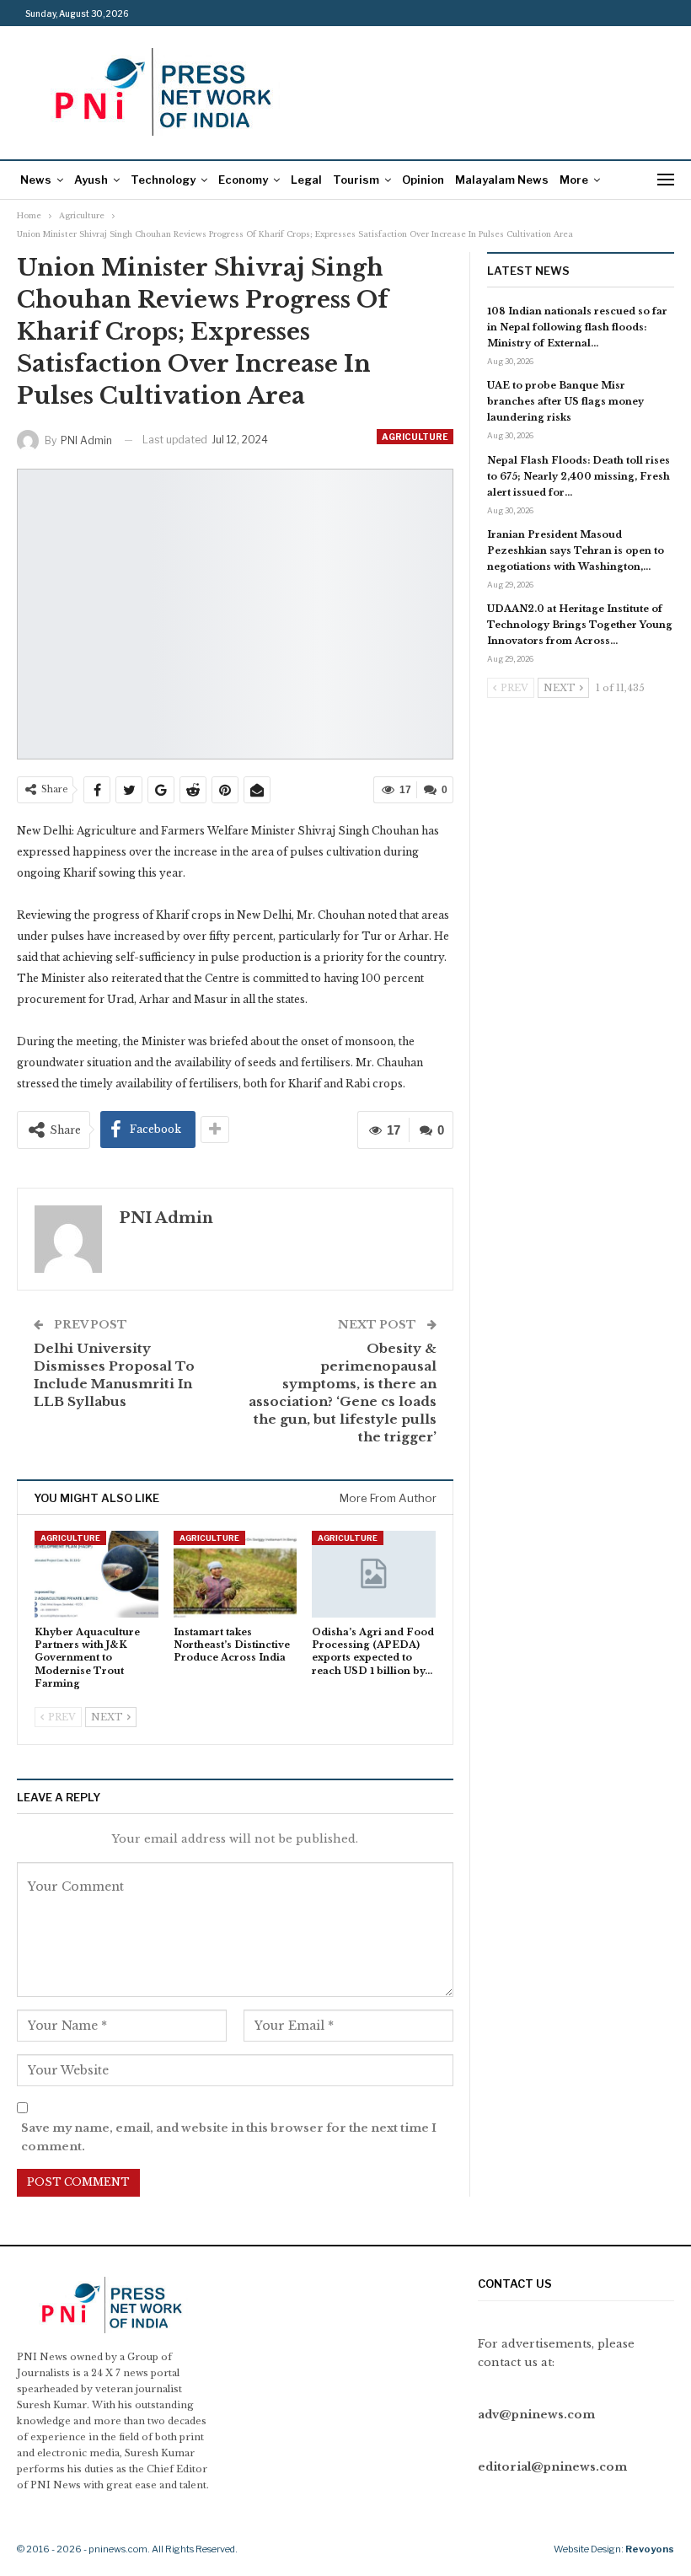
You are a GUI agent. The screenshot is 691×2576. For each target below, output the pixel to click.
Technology (163, 180)
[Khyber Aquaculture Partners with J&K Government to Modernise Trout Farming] (96, 1574)
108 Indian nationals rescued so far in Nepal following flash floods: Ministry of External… (577, 327)
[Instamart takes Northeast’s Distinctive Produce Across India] (236, 1574)
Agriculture (415, 437)
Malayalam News (502, 180)
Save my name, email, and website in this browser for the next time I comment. (229, 2137)
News (36, 180)
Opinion (423, 180)
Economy (243, 180)
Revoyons (650, 2549)
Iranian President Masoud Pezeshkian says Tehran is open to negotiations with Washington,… (576, 550)
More (574, 180)
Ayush (91, 180)
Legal (306, 180)
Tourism (356, 180)
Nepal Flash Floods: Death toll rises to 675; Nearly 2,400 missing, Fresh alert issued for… (579, 476)
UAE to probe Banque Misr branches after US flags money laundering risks (565, 401)
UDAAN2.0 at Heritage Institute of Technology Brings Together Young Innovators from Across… (580, 625)
